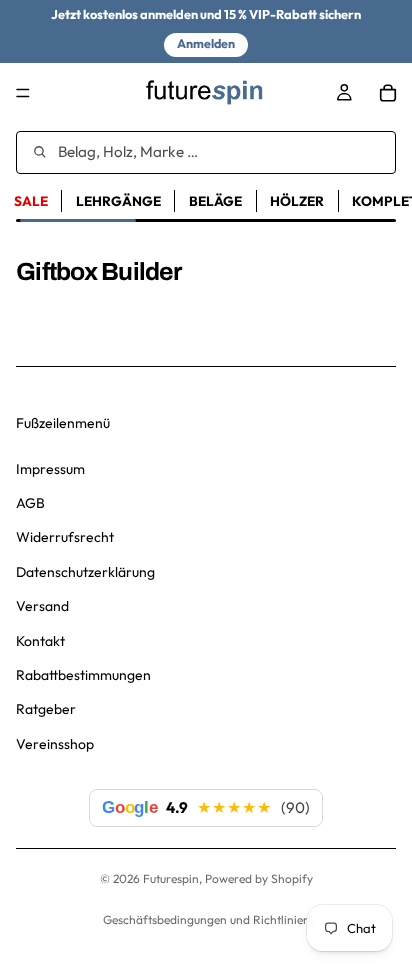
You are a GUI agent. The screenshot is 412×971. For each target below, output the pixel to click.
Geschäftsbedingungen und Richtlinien (206, 919)
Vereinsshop (55, 744)
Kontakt (40, 641)
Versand (42, 606)
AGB (30, 503)
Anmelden (206, 43)
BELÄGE (215, 201)
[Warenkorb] (388, 93)
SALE (31, 201)
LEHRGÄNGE (118, 201)
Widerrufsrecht (65, 537)
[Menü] (23, 93)
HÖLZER (297, 201)
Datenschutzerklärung (85, 572)
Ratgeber (46, 709)
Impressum (50, 469)
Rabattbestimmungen (83, 675)
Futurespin (171, 878)
